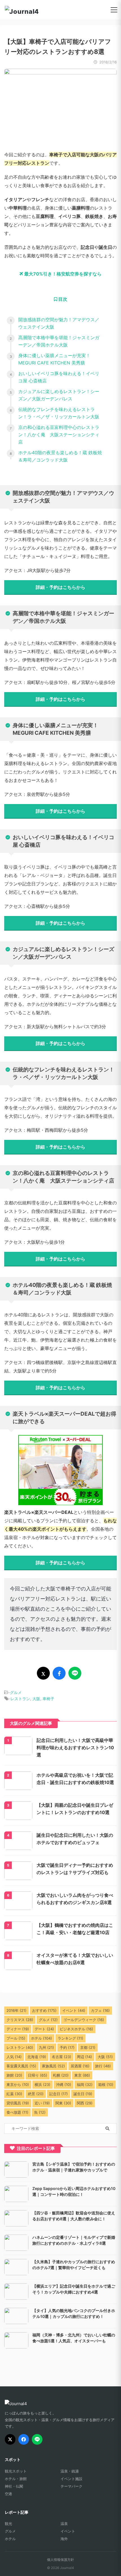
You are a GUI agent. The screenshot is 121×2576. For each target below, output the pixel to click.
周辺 (84, 2057)
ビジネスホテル (76, 2029)
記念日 (59, 2094)
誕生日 (83, 2094)
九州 (46, 2047)
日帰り (38, 2075)
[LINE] (37, 2439)
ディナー (18, 2029)
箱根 (106, 2084)
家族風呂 (53, 2066)
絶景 (36, 2094)
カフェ (100, 2010)
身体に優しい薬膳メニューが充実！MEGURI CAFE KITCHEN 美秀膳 (54, 359)
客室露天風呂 (21, 2066)
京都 (88, 2047)
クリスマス (20, 2020)
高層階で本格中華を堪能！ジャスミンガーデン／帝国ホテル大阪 (59, 341)
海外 (64, 2539)
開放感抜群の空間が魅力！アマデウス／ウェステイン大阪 (59, 323)
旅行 (103, 2066)
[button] (114, 10)
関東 (63, 2103)
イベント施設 (71, 2479)
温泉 (64, 2524)
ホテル (42, 2038)
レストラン (20, 1699)
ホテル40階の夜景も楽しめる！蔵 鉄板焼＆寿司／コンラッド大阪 (60, 456)
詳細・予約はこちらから (60, 587)
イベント (74, 2010)
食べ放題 (17, 2112)
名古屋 (61, 2057)
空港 (8, 2494)
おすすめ (44, 2010)
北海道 (37, 2057)
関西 (85, 2103)
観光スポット (16, 2471)
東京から (18, 2084)
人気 (14, 2057)
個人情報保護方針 (60, 2560)
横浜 (42, 2084)
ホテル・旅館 (16, 2479)
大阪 (36, 1699)
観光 (8, 2524)
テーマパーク (71, 2486)
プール (16, 2038)
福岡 (85, 2084)
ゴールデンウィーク (84, 2020)
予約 (67, 2047)
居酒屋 (80, 2066)
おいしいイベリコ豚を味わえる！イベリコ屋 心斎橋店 (59, 377)
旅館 (14, 2075)
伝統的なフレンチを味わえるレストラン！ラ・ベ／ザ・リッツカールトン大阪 (59, 413)
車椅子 (48, 1699)
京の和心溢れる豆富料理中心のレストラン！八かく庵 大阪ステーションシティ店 (59, 435)
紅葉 (14, 2094)
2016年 (16, 2010)
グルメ (16, 1692)
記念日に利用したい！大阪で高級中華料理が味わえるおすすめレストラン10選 (75, 1748)
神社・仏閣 (14, 2486)
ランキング (70, 2038)
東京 (82, 2075)
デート (44, 2029)
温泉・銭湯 (70, 2471)
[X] (10, 2439)
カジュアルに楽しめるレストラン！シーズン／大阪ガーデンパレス (59, 395)
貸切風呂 (18, 2103)
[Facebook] (24, 2439)
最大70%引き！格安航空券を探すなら (62, 274)
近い (42, 2103)
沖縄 (64, 2084)
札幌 (61, 2075)
